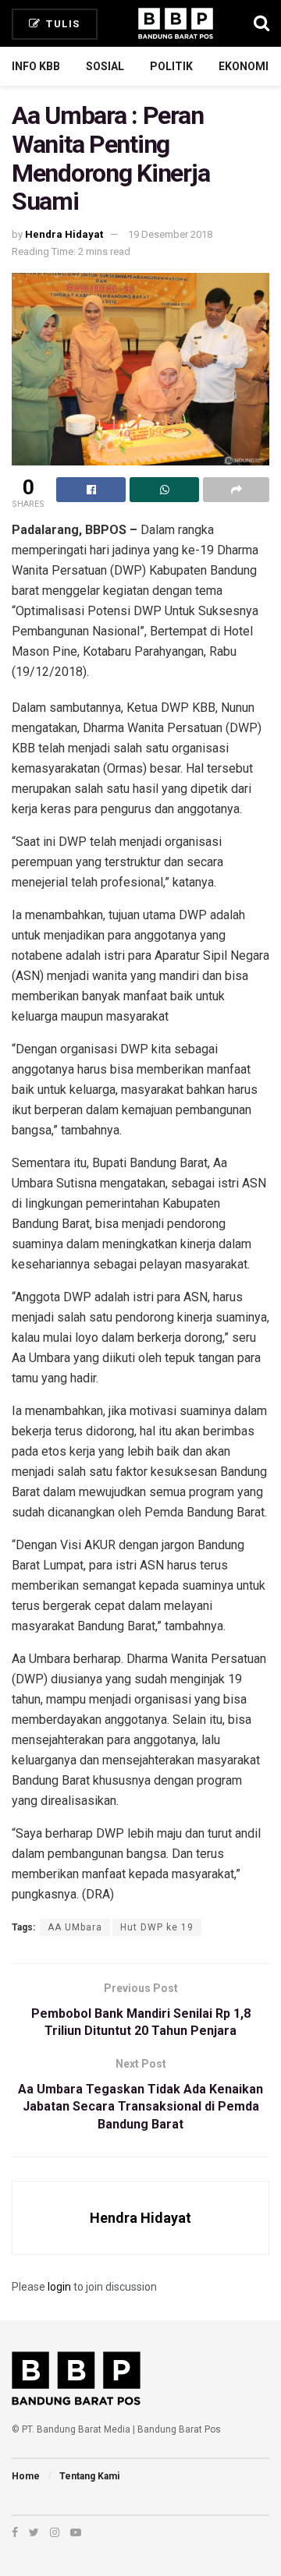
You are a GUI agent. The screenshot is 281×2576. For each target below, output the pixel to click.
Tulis (62, 24)
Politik (171, 66)
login (59, 2287)
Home (26, 2476)
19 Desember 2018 (170, 234)
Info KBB (36, 66)
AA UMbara (75, 1927)
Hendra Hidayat (64, 234)
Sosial (105, 66)
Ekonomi (244, 66)
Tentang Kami (89, 2476)
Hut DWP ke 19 (157, 1927)
